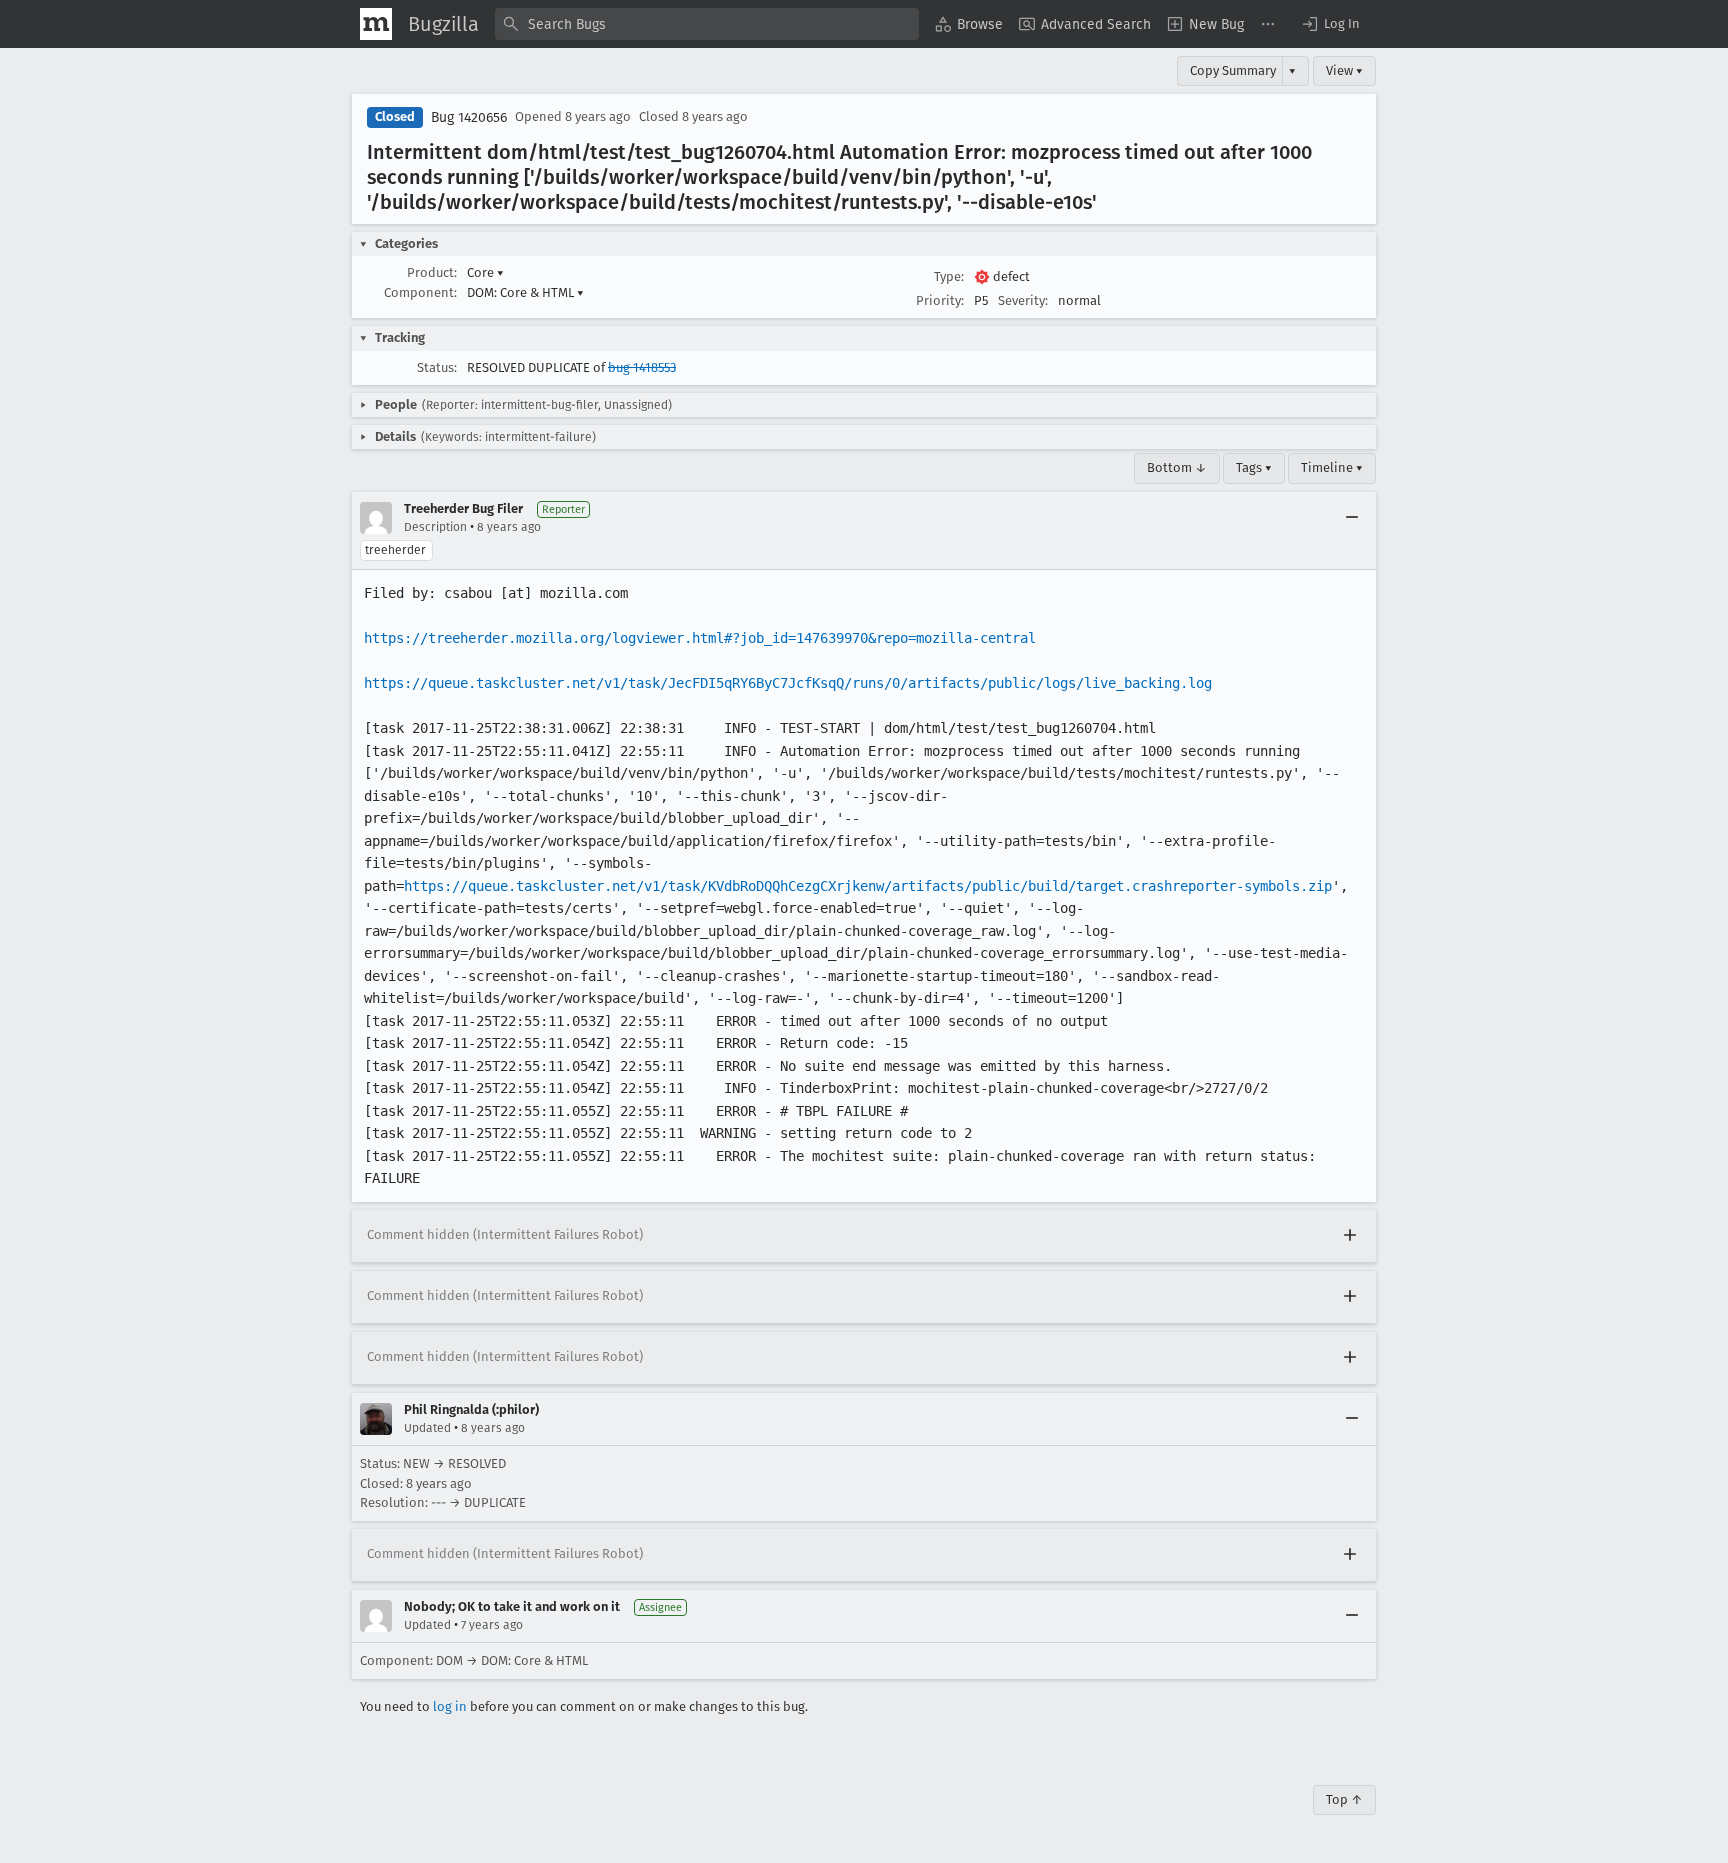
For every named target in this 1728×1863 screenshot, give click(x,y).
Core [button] (485, 272)
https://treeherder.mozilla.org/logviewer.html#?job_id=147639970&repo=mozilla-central (700, 638)
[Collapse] (1352, 518)
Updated (427, 1428)
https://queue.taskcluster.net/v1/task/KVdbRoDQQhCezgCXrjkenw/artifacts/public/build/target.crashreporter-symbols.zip (868, 886)
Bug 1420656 (469, 117)
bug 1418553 (642, 367)
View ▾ (1344, 70)
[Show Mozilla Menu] (376, 24)
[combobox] (707, 24)
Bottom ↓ (1177, 467)
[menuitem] (969, 24)
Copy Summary (1233, 70)
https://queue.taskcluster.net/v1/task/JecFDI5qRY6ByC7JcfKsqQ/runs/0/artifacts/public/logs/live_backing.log (788, 683)
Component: (420, 292)
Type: (949, 276)
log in (450, 1706)
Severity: (1023, 300)
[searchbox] (707, 24)
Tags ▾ (1254, 467)
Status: (437, 367)
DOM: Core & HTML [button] (525, 292)
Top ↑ (1344, 1799)
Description (435, 527)
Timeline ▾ (1332, 467)
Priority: (940, 300)
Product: (432, 272)
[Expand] (1350, 1236)
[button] (1330, 24)
